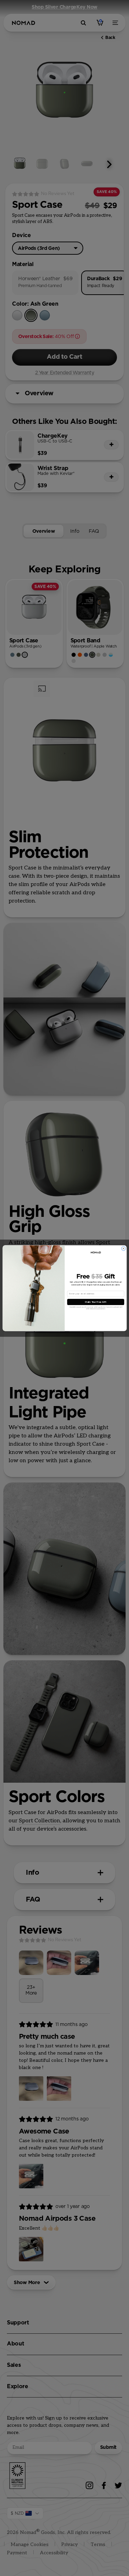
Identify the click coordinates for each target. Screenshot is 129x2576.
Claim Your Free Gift (95, 1302)
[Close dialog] (123, 1248)
